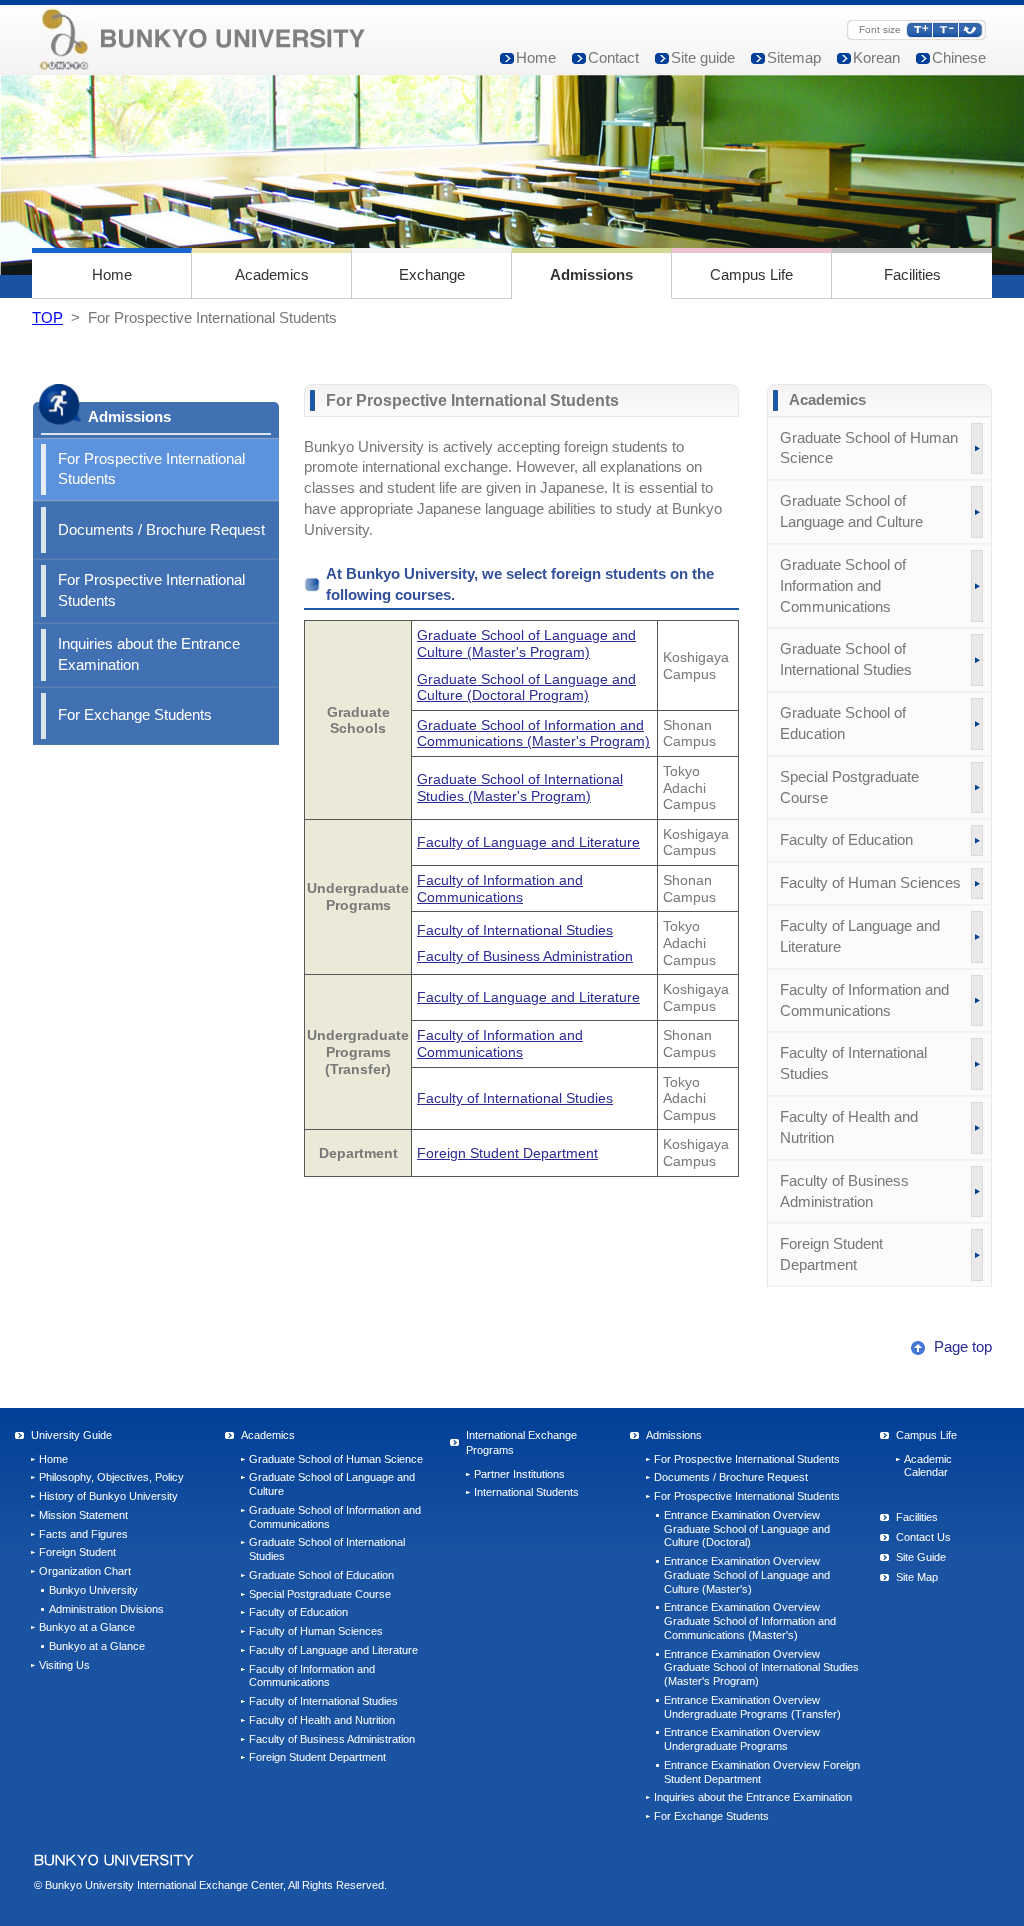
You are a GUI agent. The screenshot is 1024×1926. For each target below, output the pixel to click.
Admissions (591, 275)
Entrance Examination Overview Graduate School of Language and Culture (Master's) (747, 1575)
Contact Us (923, 1537)
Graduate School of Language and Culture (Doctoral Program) (526, 687)
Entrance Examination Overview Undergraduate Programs (742, 1739)
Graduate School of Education (843, 723)
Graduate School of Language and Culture (851, 511)
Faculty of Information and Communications (500, 888)
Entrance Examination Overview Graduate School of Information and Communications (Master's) (750, 1621)
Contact (613, 58)
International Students (526, 1492)
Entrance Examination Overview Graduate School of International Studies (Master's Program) (761, 1668)
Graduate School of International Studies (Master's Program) (520, 787)
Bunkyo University (93, 1590)
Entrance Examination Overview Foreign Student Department (762, 1772)
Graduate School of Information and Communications (843, 586)
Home (536, 58)
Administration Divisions (106, 1609)
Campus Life (751, 275)
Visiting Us (64, 1665)
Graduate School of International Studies (846, 659)
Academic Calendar (928, 1466)
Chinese (959, 58)
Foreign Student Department (507, 1153)
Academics (272, 275)
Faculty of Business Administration (525, 956)
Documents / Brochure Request (161, 530)
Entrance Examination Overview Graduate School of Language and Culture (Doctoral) (747, 1529)
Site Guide (921, 1557)
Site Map (917, 1577)
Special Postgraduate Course (849, 787)
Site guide (703, 58)
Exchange (432, 275)
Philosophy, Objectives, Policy (111, 1477)
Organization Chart (85, 1571)
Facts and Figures (83, 1534)
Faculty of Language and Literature (528, 842)
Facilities (912, 275)
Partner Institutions (519, 1474)
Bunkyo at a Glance (87, 1627)
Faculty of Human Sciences (870, 883)
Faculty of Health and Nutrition (849, 1127)
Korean (876, 58)
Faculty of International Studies (515, 930)
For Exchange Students (135, 715)
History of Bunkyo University (108, 1496)
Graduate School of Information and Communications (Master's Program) (533, 733)
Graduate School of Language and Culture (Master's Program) (526, 643)
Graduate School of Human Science (869, 448)
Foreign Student (77, 1552)
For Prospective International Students (151, 469)
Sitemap (794, 58)
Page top (961, 1347)
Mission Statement (83, 1515)
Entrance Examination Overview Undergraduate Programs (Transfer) (752, 1707)
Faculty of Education (846, 840)
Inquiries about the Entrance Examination (149, 654)
